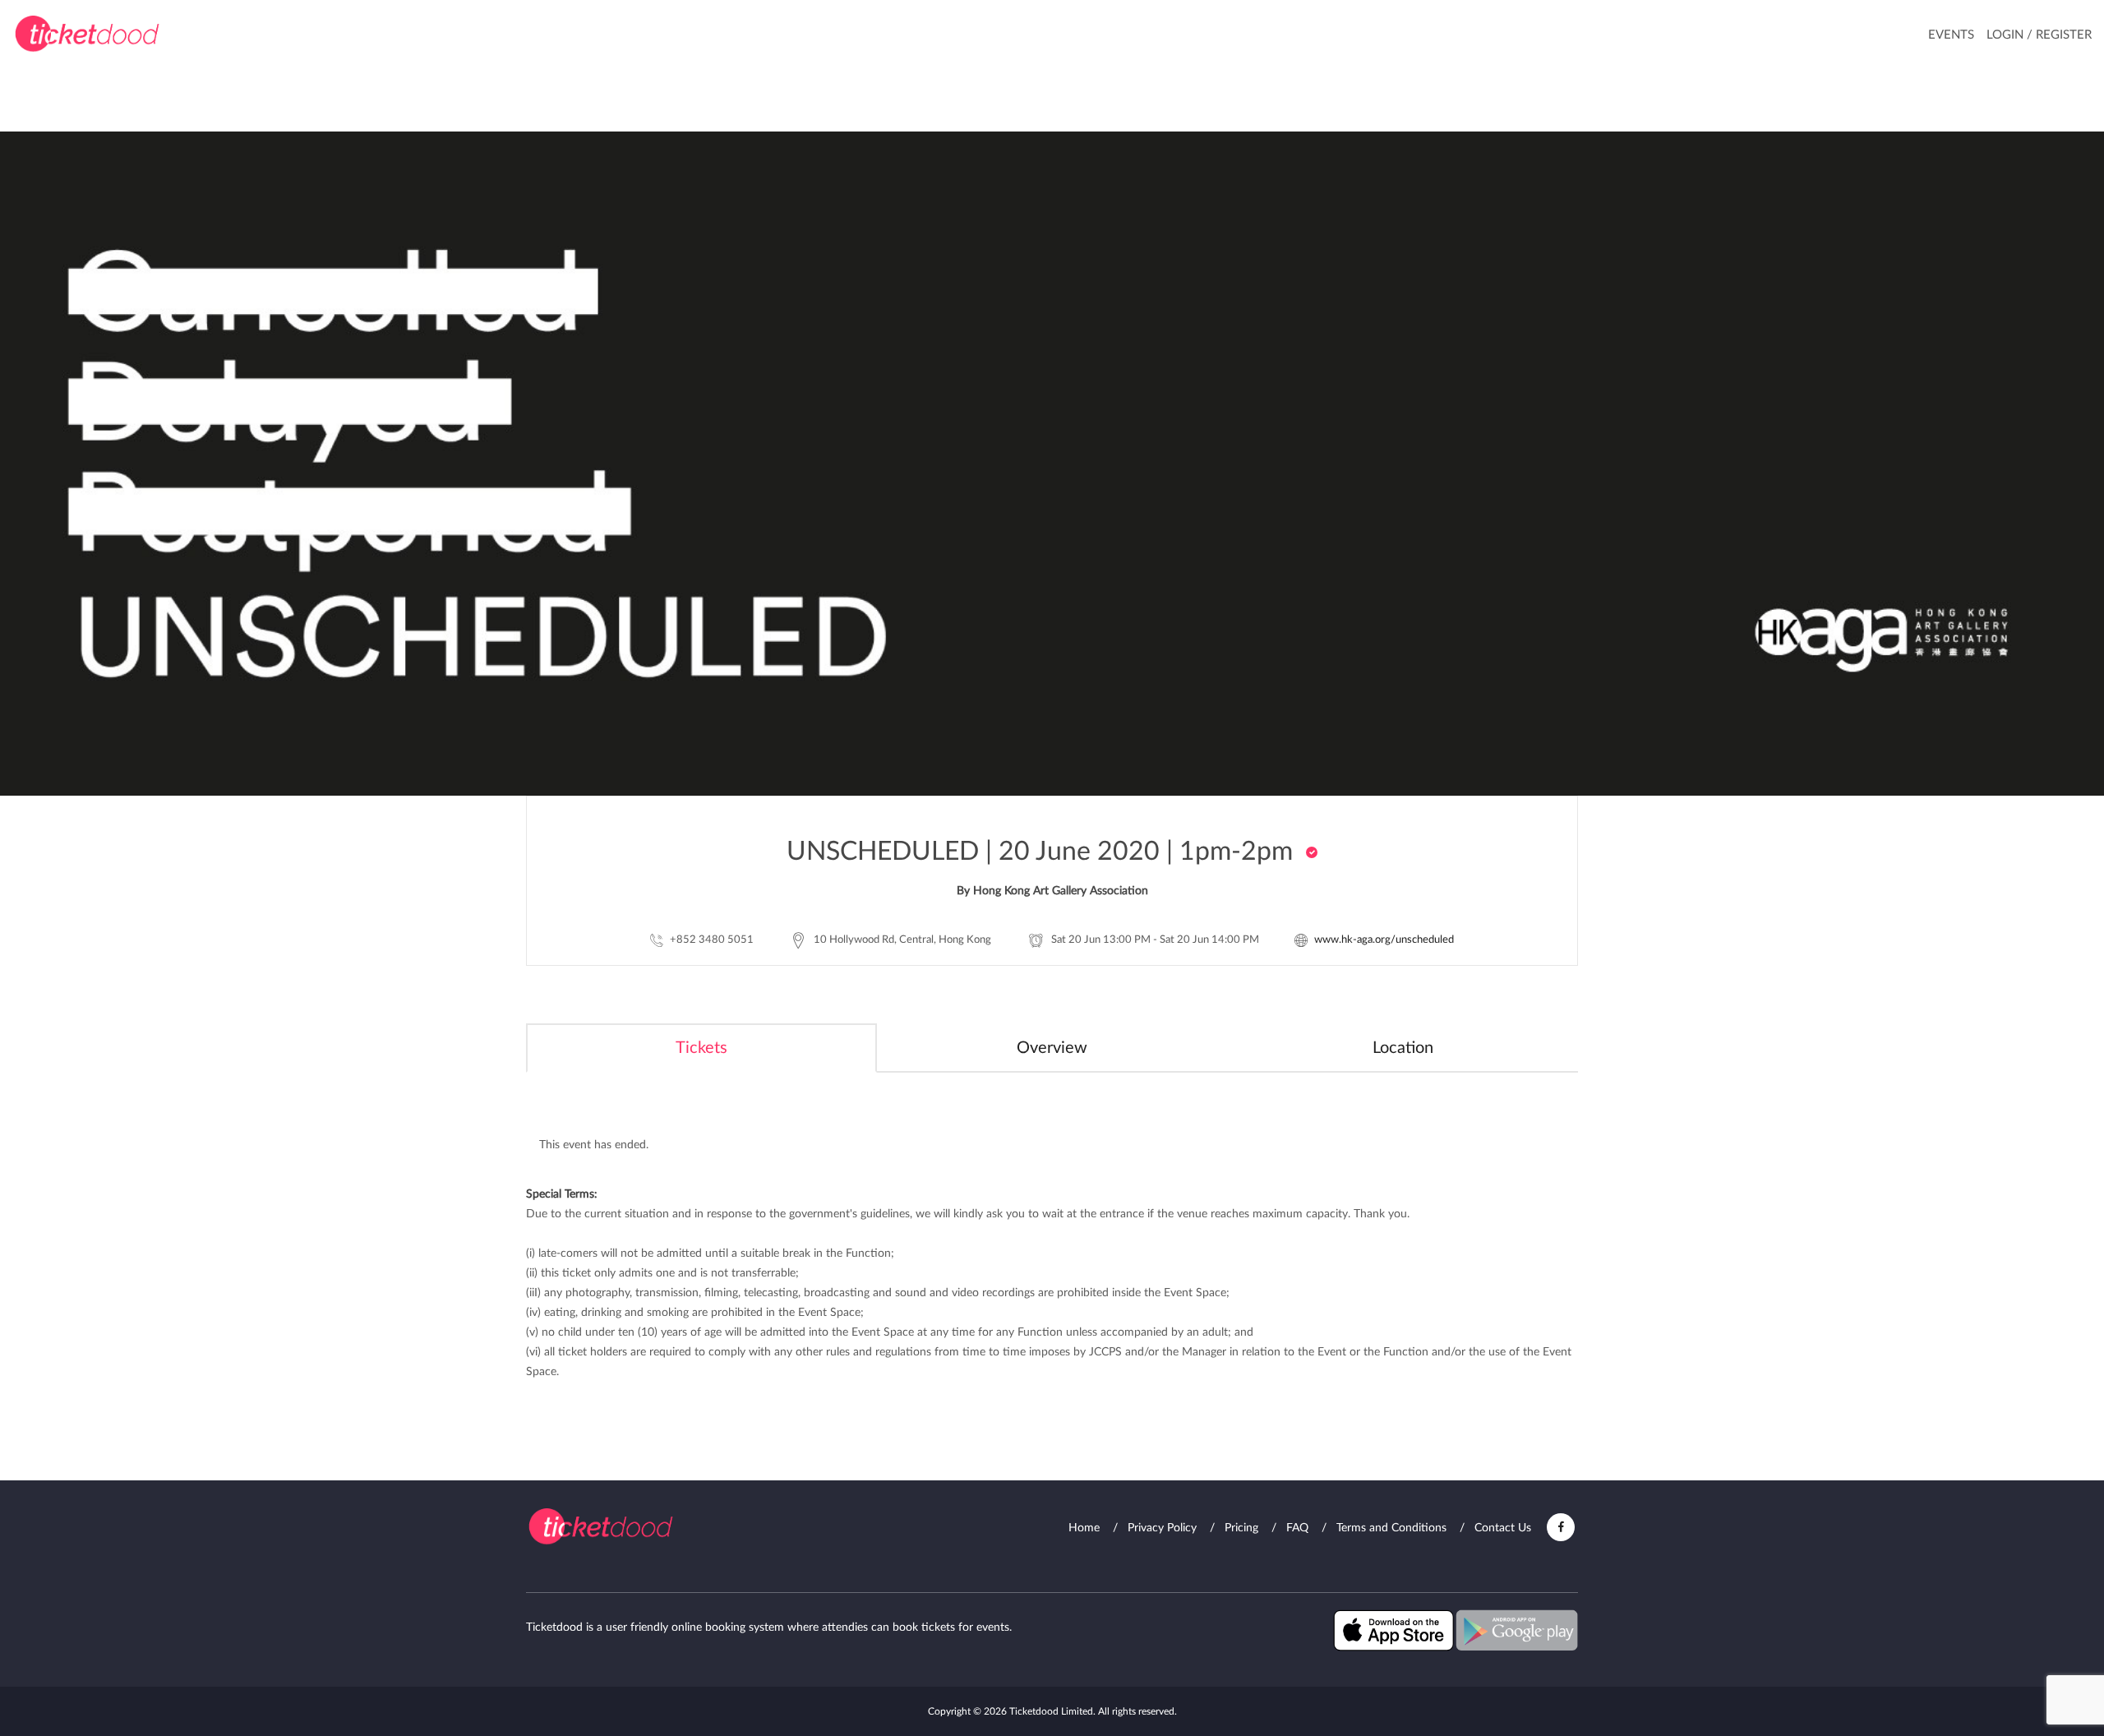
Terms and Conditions (1391, 1528)
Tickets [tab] (701, 1048)
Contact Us (1503, 1528)
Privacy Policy (1162, 1528)
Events (1951, 35)
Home (1084, 1528)
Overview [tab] (1052, 1048)
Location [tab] (1403, 1048)
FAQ (1297, 1528)
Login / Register (2039, 35)
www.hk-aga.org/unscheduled (1384, 940)
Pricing (1241, 1528)
